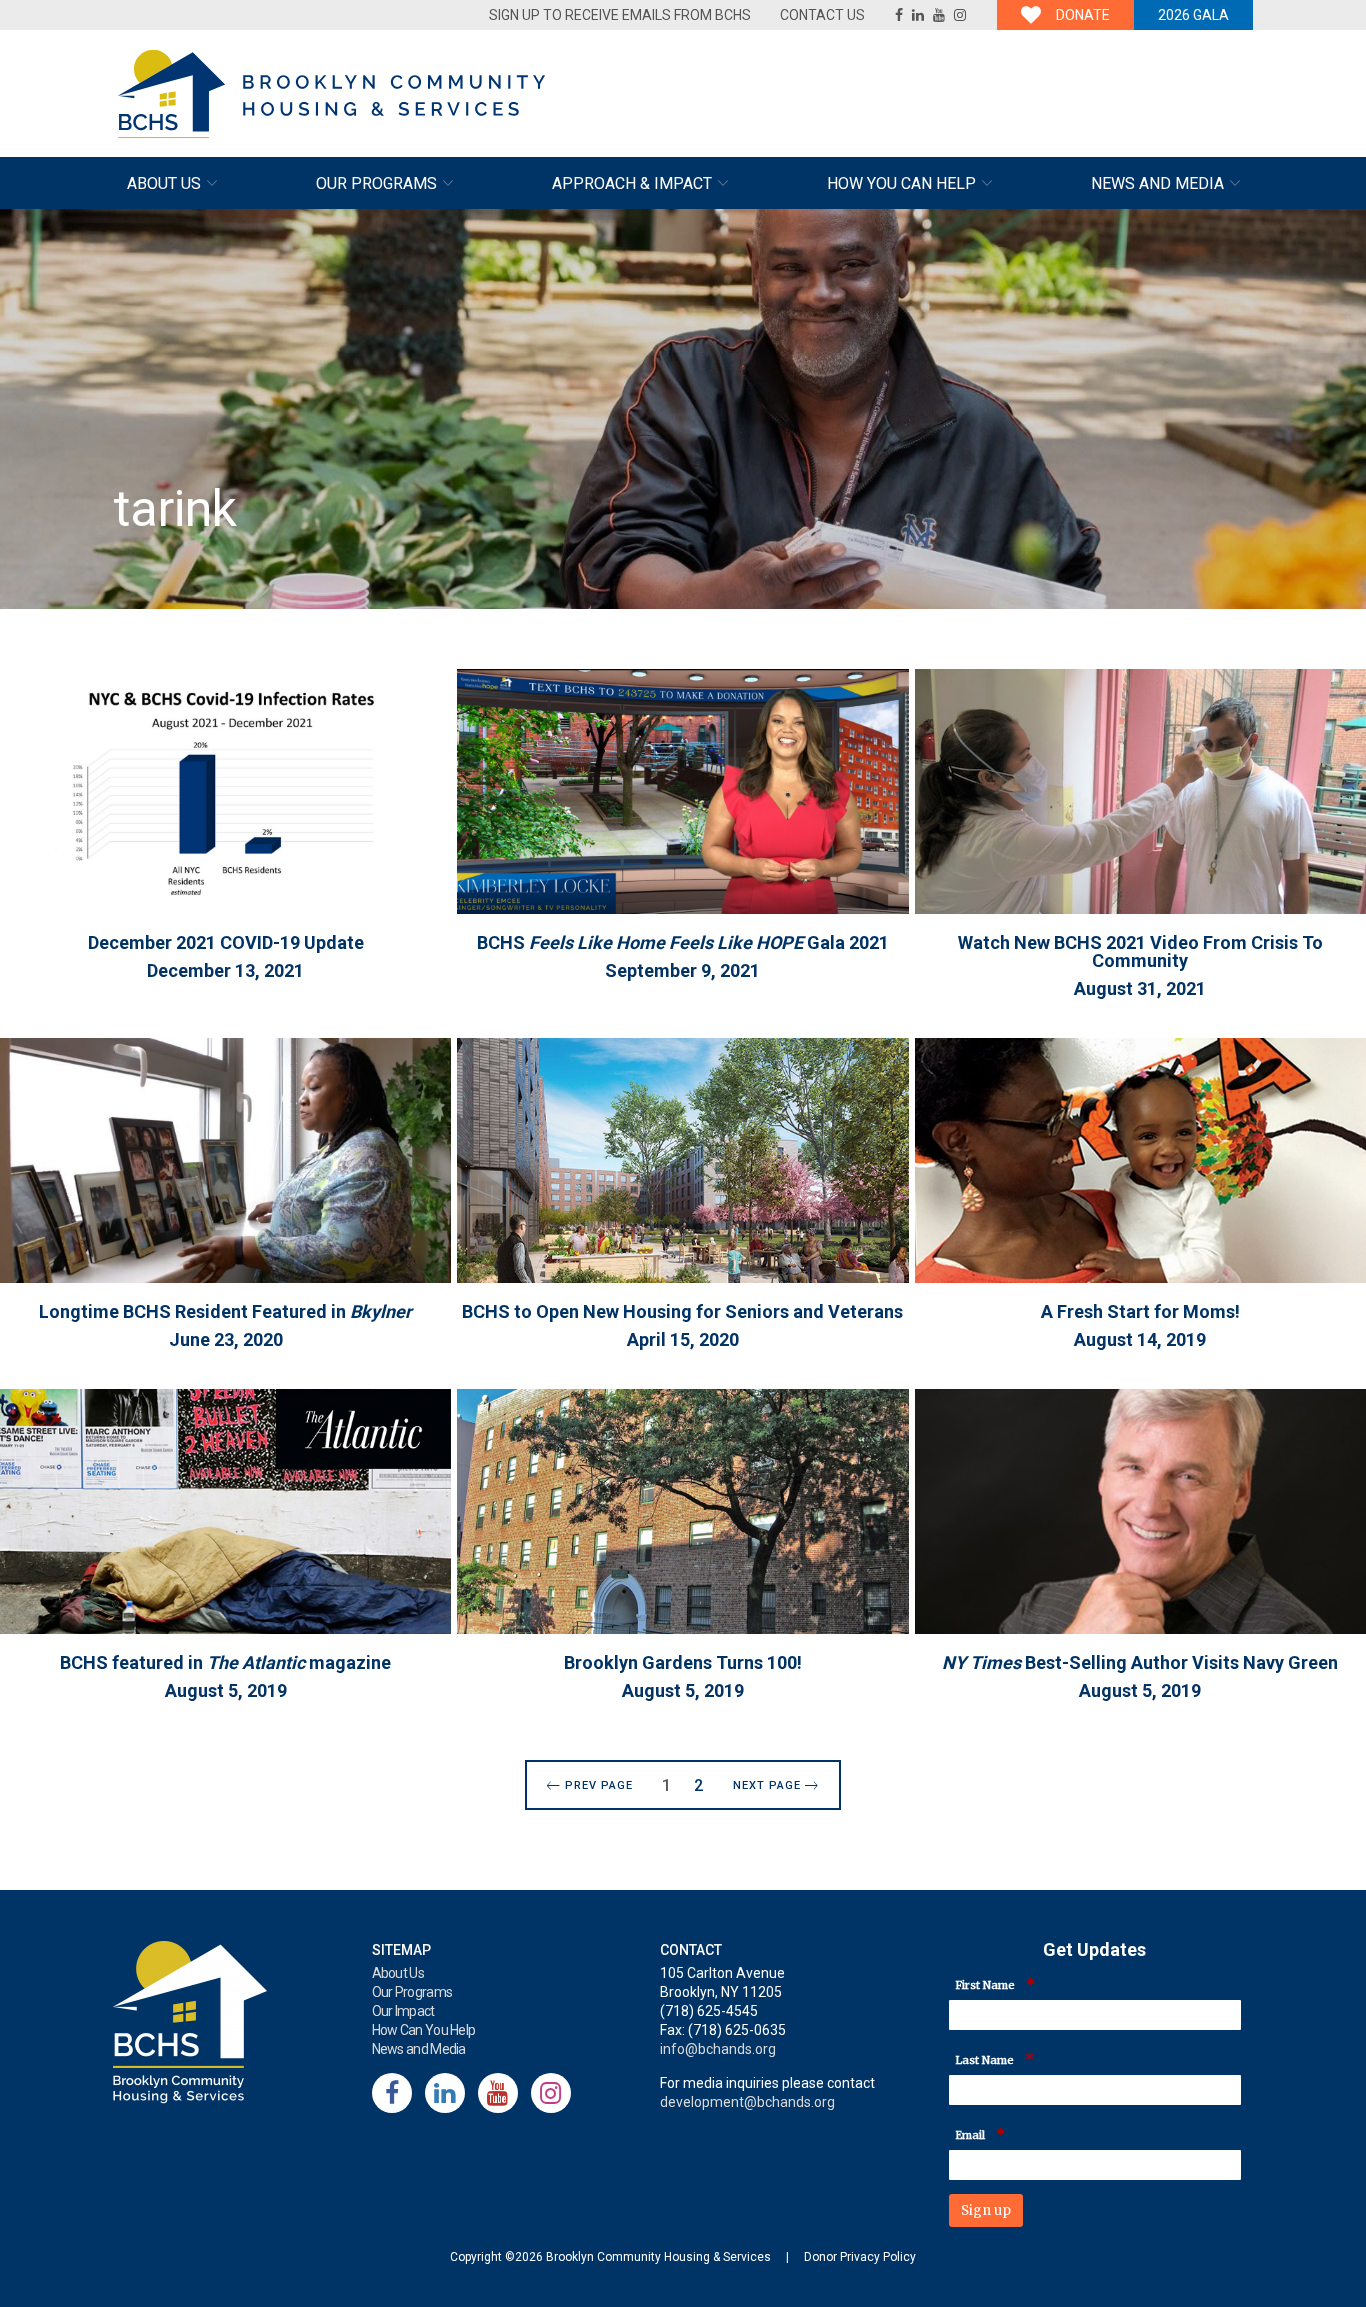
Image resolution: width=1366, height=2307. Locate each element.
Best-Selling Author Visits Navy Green (1140, 1662)
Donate (1083, 15)
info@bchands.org (718, 2049)
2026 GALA (1193, 15)
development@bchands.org (747, 2102)
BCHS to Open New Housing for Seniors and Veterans (682, 1311)
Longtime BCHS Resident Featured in (225, 1311)
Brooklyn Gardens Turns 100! (683, 1662)
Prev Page (599, 1785)
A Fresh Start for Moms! (1140, 1311)
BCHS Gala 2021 (683, 942)
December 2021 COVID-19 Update (226, 942)
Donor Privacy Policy (860, 2257)
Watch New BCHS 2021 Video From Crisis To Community (1140, 951)
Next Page (767, 1785)
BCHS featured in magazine (225, 1662)
